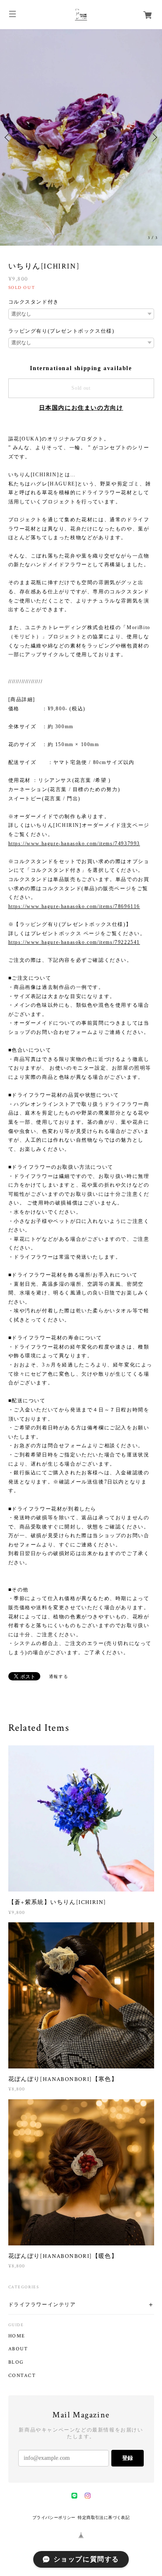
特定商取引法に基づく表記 (104, 2463)
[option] (81, 110)
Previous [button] (8, 110)
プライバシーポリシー (54, 2463)
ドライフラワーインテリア (42, 2251)
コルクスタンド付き (34, 248)
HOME (17, 2282)
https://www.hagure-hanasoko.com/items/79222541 (74, 888)
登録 (128, 2404)
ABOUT (18, 2295)
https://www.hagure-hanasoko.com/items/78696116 (74, 852)
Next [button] (154, 110)
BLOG (16, 2309)
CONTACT (22, 2322)
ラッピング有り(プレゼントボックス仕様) (61, 277)
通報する (59, 1622)
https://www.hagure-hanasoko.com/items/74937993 (74, 789)
